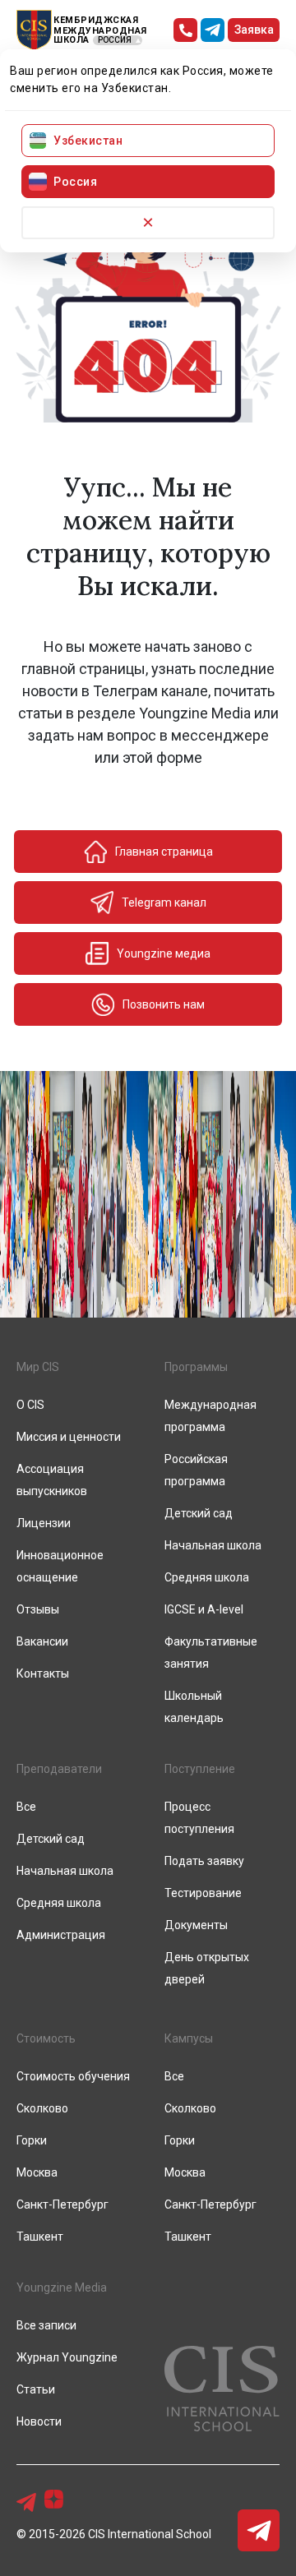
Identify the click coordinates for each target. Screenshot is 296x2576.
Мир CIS (38, 1367)
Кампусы (189, 2038)
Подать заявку (204, 1861)
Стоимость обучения (73, 2076)
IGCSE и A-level (204, 1609)
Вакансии (42, 1641)
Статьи (36, 2389)
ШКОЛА (72, 40)
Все (26, 1807)
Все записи (46, 2325)
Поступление (200, 1769)
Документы (196, 1925)
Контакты (43, 1673)
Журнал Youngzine (67, 2357)
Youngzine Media (62, 2287)
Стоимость (46, 2038)
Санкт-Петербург (62, 2204)
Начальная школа (213, 1545)
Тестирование (203, 1893)
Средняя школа (207, 1577)
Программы (196, 1367)
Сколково (42, 2108)
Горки (32, 2140)
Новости (39, 2421)
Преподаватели (59, 1769)
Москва (37, 2172)
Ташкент (40, 2237)
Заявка (254, 30)
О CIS (30, 1405)
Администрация (61, 1935)
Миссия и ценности (69, 1437)
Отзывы (38, 1609)
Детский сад (199, 1513)
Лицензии (44, 1523)
